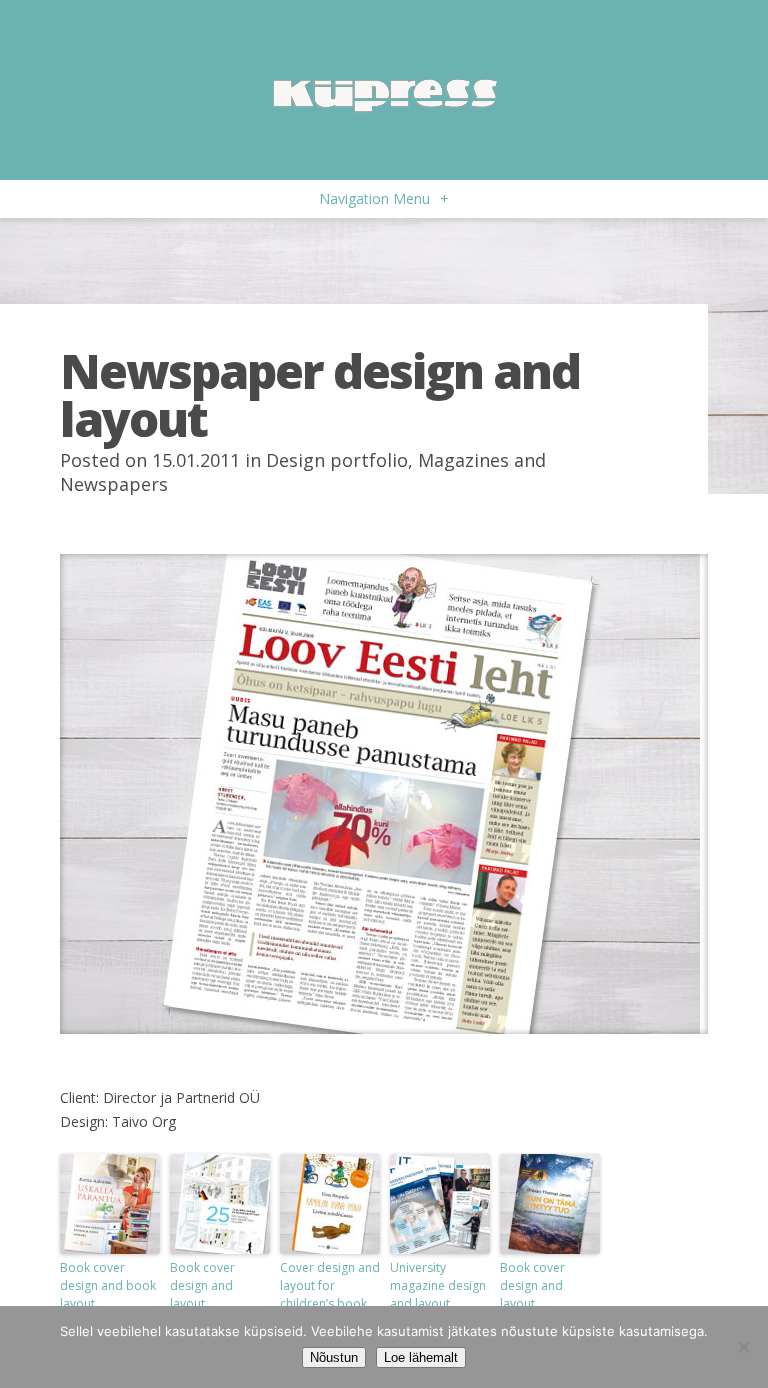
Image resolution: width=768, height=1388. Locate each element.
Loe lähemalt (421, 1357)
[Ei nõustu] (743, 1347)
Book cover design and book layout (108, 1285)
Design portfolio (337, 460)
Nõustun (334, 1357)
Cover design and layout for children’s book (330, 1285)
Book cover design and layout (202, 1285)
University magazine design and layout (438, 1285)
